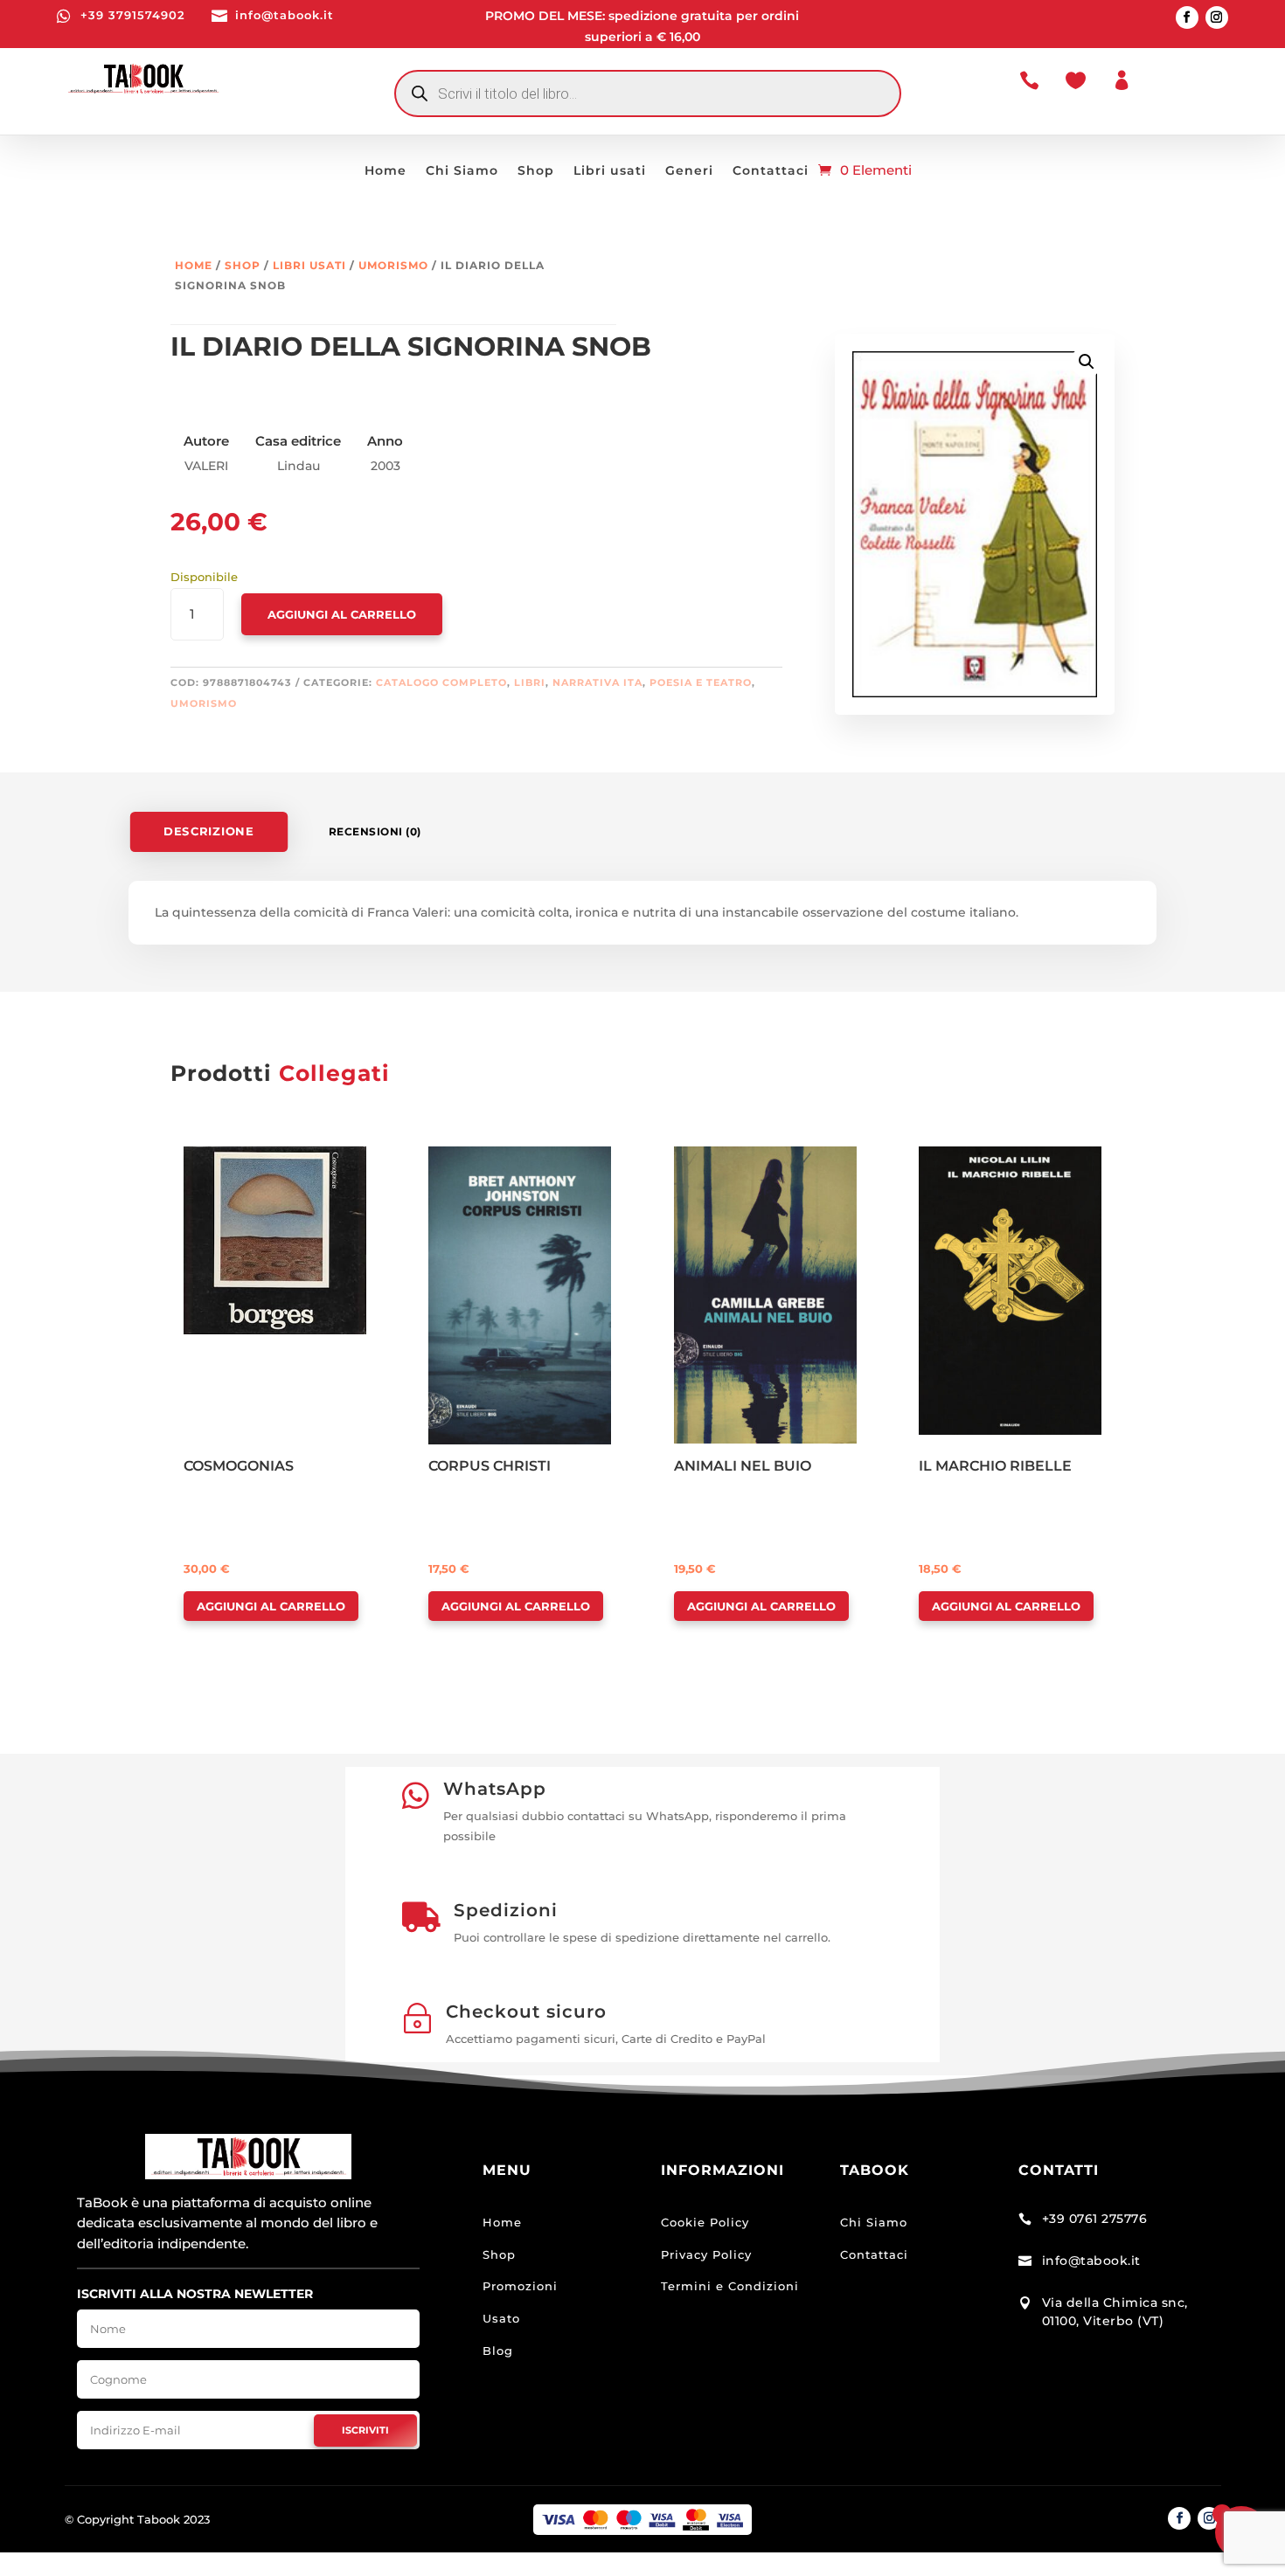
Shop (536, 171)
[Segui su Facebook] (1187, 17)
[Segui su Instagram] (1217, 17)
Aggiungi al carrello (342, 614)
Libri (530, 682)
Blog (498, 2351)
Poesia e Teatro (701, 682)
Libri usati (610, 171)
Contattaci (771, 171)
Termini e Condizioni (730, 2286)
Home (385, 171)
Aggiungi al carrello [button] (271, 1606)
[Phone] (45, 2535)
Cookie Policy (705, 2222)
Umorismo (393, 265)
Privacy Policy (706, 2254)
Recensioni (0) (375, 831)
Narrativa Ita (597, 682)
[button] (1087, 362)
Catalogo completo (441, 682)
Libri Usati (309, 265)
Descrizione (208, 831)
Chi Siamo (462, 171)
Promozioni (520, 2286)
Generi (689, 171)
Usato (501, 2318)
